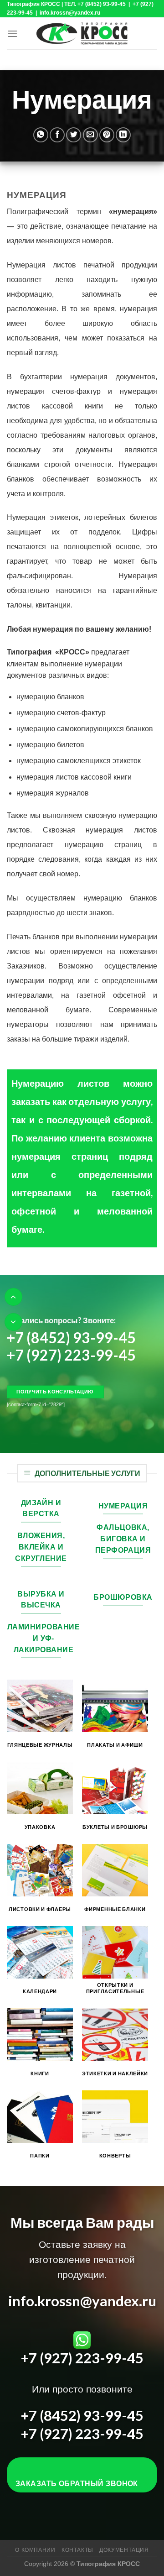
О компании (35, 2550)
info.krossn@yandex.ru (82, 2301)
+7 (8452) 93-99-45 (71, 1337)
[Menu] (12, 34)
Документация (124, 2550)
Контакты (77, 2550)
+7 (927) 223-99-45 (71, 1355)
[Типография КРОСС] (82, 33)
